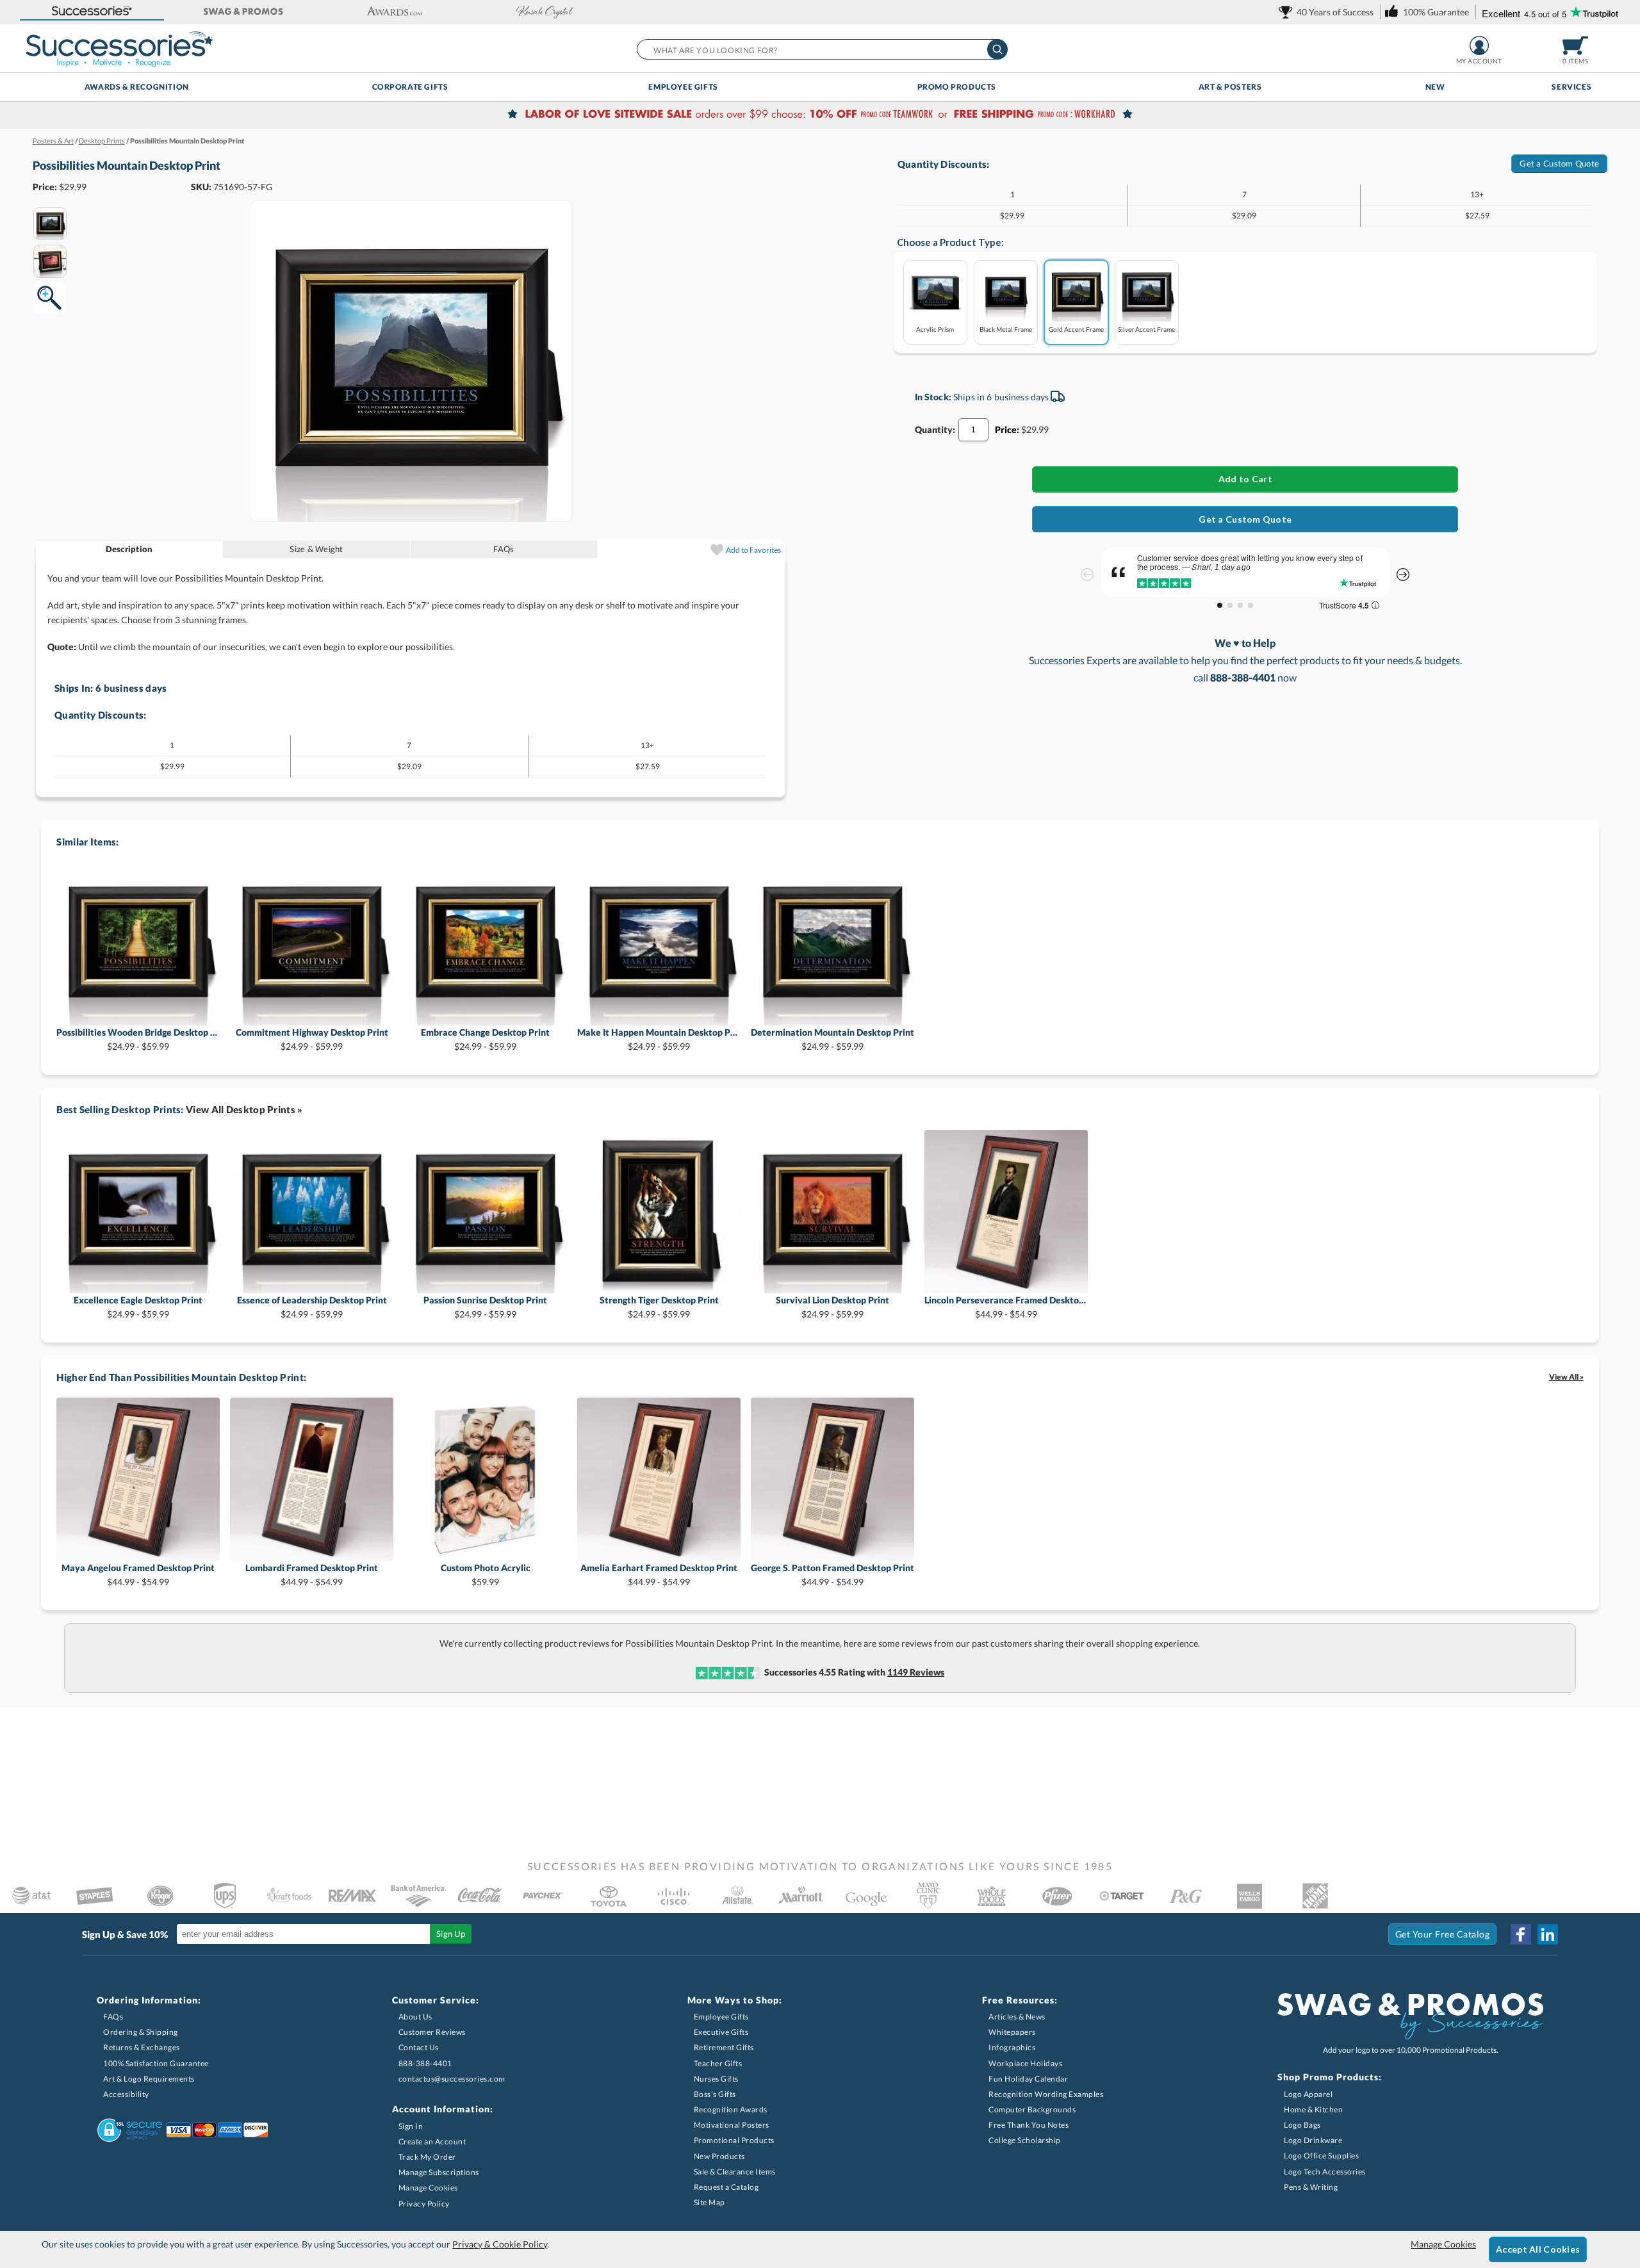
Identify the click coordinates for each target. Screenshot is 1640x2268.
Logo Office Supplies (1321, 2156)
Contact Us (419, 2047)
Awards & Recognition (137, 87)
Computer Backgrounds (1032, 2109)
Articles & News (1017, 2017)
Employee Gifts (683, 87)
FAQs (504, 549)
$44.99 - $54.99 (1006, 1307)
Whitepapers (1012, 2032)
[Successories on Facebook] (1521, 1934)
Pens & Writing (1311, 2187)
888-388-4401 (425, 2063)
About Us (415, 2017)
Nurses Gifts (716, 2079)
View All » (1566, 1377)
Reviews (916, 1672)
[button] (92, 12)
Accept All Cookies (1538, 2249)
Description (129, 549)
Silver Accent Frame (1146, 329)
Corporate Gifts (410, 87)
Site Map (709, 2202)
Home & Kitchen (1313, 2109)
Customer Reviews (432, 2032)
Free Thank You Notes (1029, 2125)
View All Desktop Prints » (244, 1109)
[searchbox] (822, 49)
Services (1571, 87)
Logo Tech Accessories (1325, 2172)
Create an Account (432, 2142)
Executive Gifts (721, 2032)
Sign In (411, 2126)
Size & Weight (316, 549)
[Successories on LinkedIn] (1548, 1934)
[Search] (997, 49)
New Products (719, 2156)
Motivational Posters (732, 2125)
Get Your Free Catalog (1443, 1934)
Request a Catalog (726, 2187)
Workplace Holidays (1025, 2063)
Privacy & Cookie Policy (500, 2244)
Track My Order (427, 2157)
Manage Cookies (428, 2188)
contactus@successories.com (452, 2079)
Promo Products (957, 87)
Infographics (1012, 2047)
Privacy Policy (424, 2204)
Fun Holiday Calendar (1028, 2079)
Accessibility (126, 2094)
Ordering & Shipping (141, 2032)
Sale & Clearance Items (735, 2172)
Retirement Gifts (724, 2047)
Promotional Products (734, 2140)
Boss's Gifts (715, 2094)
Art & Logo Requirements (149, 2079)
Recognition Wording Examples (1046, 2094)
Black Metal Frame (1006, 329)
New (1435, 87)
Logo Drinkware (1313, 2140)
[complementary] (820, 115)
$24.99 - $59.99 (138, 1039)
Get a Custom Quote (1559, 163)
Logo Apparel (1308, 2094)
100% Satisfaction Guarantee (156, 2063)
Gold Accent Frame (1076, 329)
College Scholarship (1025, 2140)
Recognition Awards (731, 2109)
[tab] (130, 549)
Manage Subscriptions (439, 2172)
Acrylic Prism (935, 329)
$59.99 (486, 1575)
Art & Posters (1230, 87)
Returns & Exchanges (142, 2047)
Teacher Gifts (718, 2063)
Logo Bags (1302, 2125)
